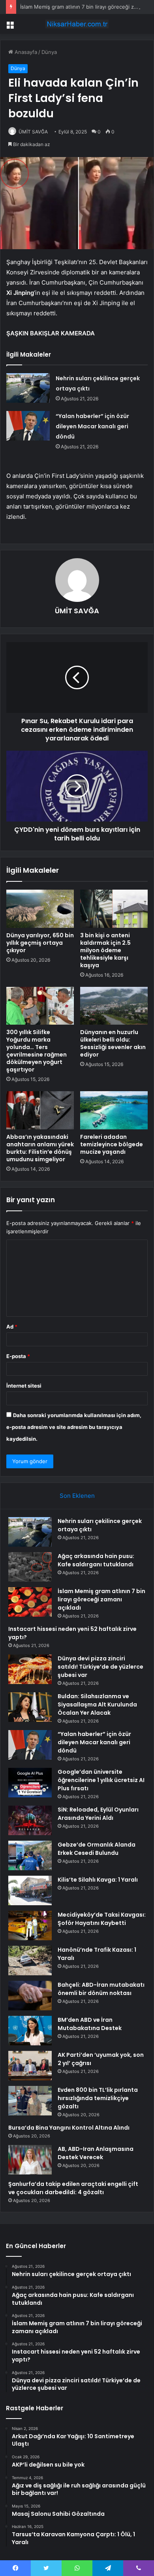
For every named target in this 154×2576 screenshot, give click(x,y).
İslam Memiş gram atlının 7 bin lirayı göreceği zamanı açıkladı (101, 1599)
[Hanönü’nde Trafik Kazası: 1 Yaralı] (30, 1961)
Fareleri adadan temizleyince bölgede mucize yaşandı (112, 1144)
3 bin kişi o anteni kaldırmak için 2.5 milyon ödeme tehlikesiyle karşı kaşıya (105, 950)
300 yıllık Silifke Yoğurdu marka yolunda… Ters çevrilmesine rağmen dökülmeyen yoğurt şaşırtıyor (37, 1051)
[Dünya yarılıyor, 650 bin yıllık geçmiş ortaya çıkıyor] (40, 909)
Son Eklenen (77, 1496)
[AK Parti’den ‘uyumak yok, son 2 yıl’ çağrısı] (30, 2066)
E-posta (18, 1356)
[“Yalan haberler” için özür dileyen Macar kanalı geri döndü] (28, 426)
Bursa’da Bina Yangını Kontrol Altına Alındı (69, 2128)
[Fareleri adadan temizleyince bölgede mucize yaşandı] (114, 1110)
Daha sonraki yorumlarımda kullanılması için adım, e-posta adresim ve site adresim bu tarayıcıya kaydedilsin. (74, 1427)
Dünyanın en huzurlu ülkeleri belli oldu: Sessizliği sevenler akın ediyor (113, 1043)
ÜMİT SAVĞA (33, 132)
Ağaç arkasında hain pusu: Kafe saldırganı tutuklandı (96, 1560)
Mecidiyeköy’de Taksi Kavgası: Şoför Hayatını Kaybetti (102, 1919)
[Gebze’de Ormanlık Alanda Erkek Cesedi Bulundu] (30, 1855)
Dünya (49, 52)
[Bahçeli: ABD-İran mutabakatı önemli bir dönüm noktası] (30, 1996)
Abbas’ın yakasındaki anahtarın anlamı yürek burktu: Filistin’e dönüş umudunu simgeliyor (40, 1148)
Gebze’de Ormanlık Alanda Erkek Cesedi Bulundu (97, 1849)
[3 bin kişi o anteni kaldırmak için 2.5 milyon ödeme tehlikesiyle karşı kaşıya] (114, 909)
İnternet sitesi (24, 1386)
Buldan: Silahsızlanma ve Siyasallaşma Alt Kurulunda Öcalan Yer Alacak (97, 1704)
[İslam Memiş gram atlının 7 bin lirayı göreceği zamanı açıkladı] (30, 1602)
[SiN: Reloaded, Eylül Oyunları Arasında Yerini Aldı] (30, 1820)
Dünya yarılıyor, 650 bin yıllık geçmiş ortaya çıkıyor (40, 943)
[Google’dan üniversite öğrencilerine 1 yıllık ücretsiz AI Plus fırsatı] (30, 1783)
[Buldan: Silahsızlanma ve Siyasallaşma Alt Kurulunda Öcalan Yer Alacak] (30, 1707)
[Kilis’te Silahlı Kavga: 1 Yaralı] (30, 1890)
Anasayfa (25, 52)
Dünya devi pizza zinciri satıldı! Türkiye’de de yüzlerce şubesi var (100, 1667)
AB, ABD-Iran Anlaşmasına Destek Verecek (96, 2153)
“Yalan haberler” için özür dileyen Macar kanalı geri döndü (92, 426)
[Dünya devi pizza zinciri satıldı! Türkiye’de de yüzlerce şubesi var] (30, 1669)
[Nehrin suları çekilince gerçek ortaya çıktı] (28, 388)
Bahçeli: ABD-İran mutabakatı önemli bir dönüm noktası (101, 1989)
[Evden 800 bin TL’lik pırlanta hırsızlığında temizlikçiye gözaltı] (30, 2101)
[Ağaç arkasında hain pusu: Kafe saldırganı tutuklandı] (30, 1567)
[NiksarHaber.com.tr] (77, 24)
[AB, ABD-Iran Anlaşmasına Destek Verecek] (30, 2160)
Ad (12, 1327)
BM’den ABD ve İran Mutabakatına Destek (90, 2024)
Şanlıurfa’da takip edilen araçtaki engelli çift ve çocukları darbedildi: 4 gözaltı (73, 2188)
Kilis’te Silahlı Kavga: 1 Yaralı (98, 1880)
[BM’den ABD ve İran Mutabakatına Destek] (30, 2031)
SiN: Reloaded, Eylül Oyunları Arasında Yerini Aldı (98, 1814)
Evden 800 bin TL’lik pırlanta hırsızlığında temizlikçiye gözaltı (98, 2098)
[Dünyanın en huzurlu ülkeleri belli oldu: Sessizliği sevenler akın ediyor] (114, 1006)
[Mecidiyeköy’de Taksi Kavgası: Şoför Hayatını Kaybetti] (30, 1926)
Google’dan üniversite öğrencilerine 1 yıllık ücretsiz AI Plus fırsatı (101, 1780)
